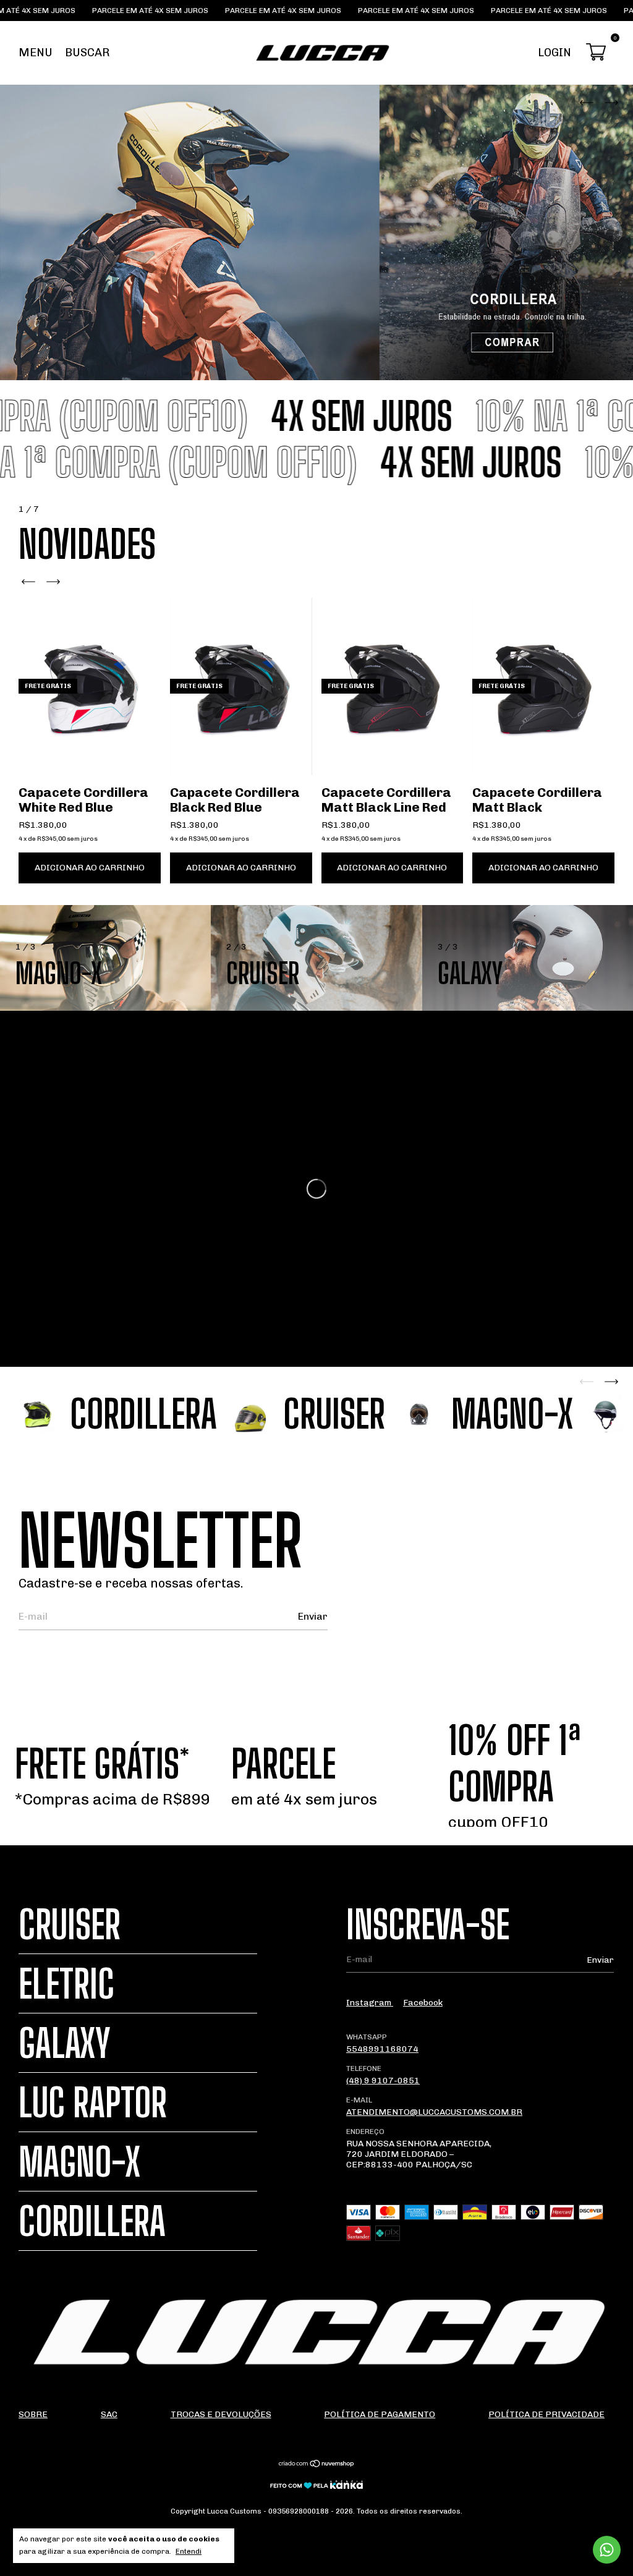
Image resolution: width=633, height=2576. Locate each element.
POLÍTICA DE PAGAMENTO (380, 2414)
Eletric (66, 1983)
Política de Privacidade (546, 2414)
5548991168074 (382, 2049)
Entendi (189, 2551)
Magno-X (79, 2162)
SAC (109, 2414)
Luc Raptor (93, 2102)
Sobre (33, 2414)
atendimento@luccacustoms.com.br (434, 2112)
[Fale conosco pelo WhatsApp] (607, 2550)
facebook (423, 2003)
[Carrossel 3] (316, 232)
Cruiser (70, 1924)
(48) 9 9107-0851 (383, 2081)
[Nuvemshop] (317, 2465)
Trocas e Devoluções (221, 2414)
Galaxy (65, 2043)
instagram (370, 2003)
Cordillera (92, 2221)
